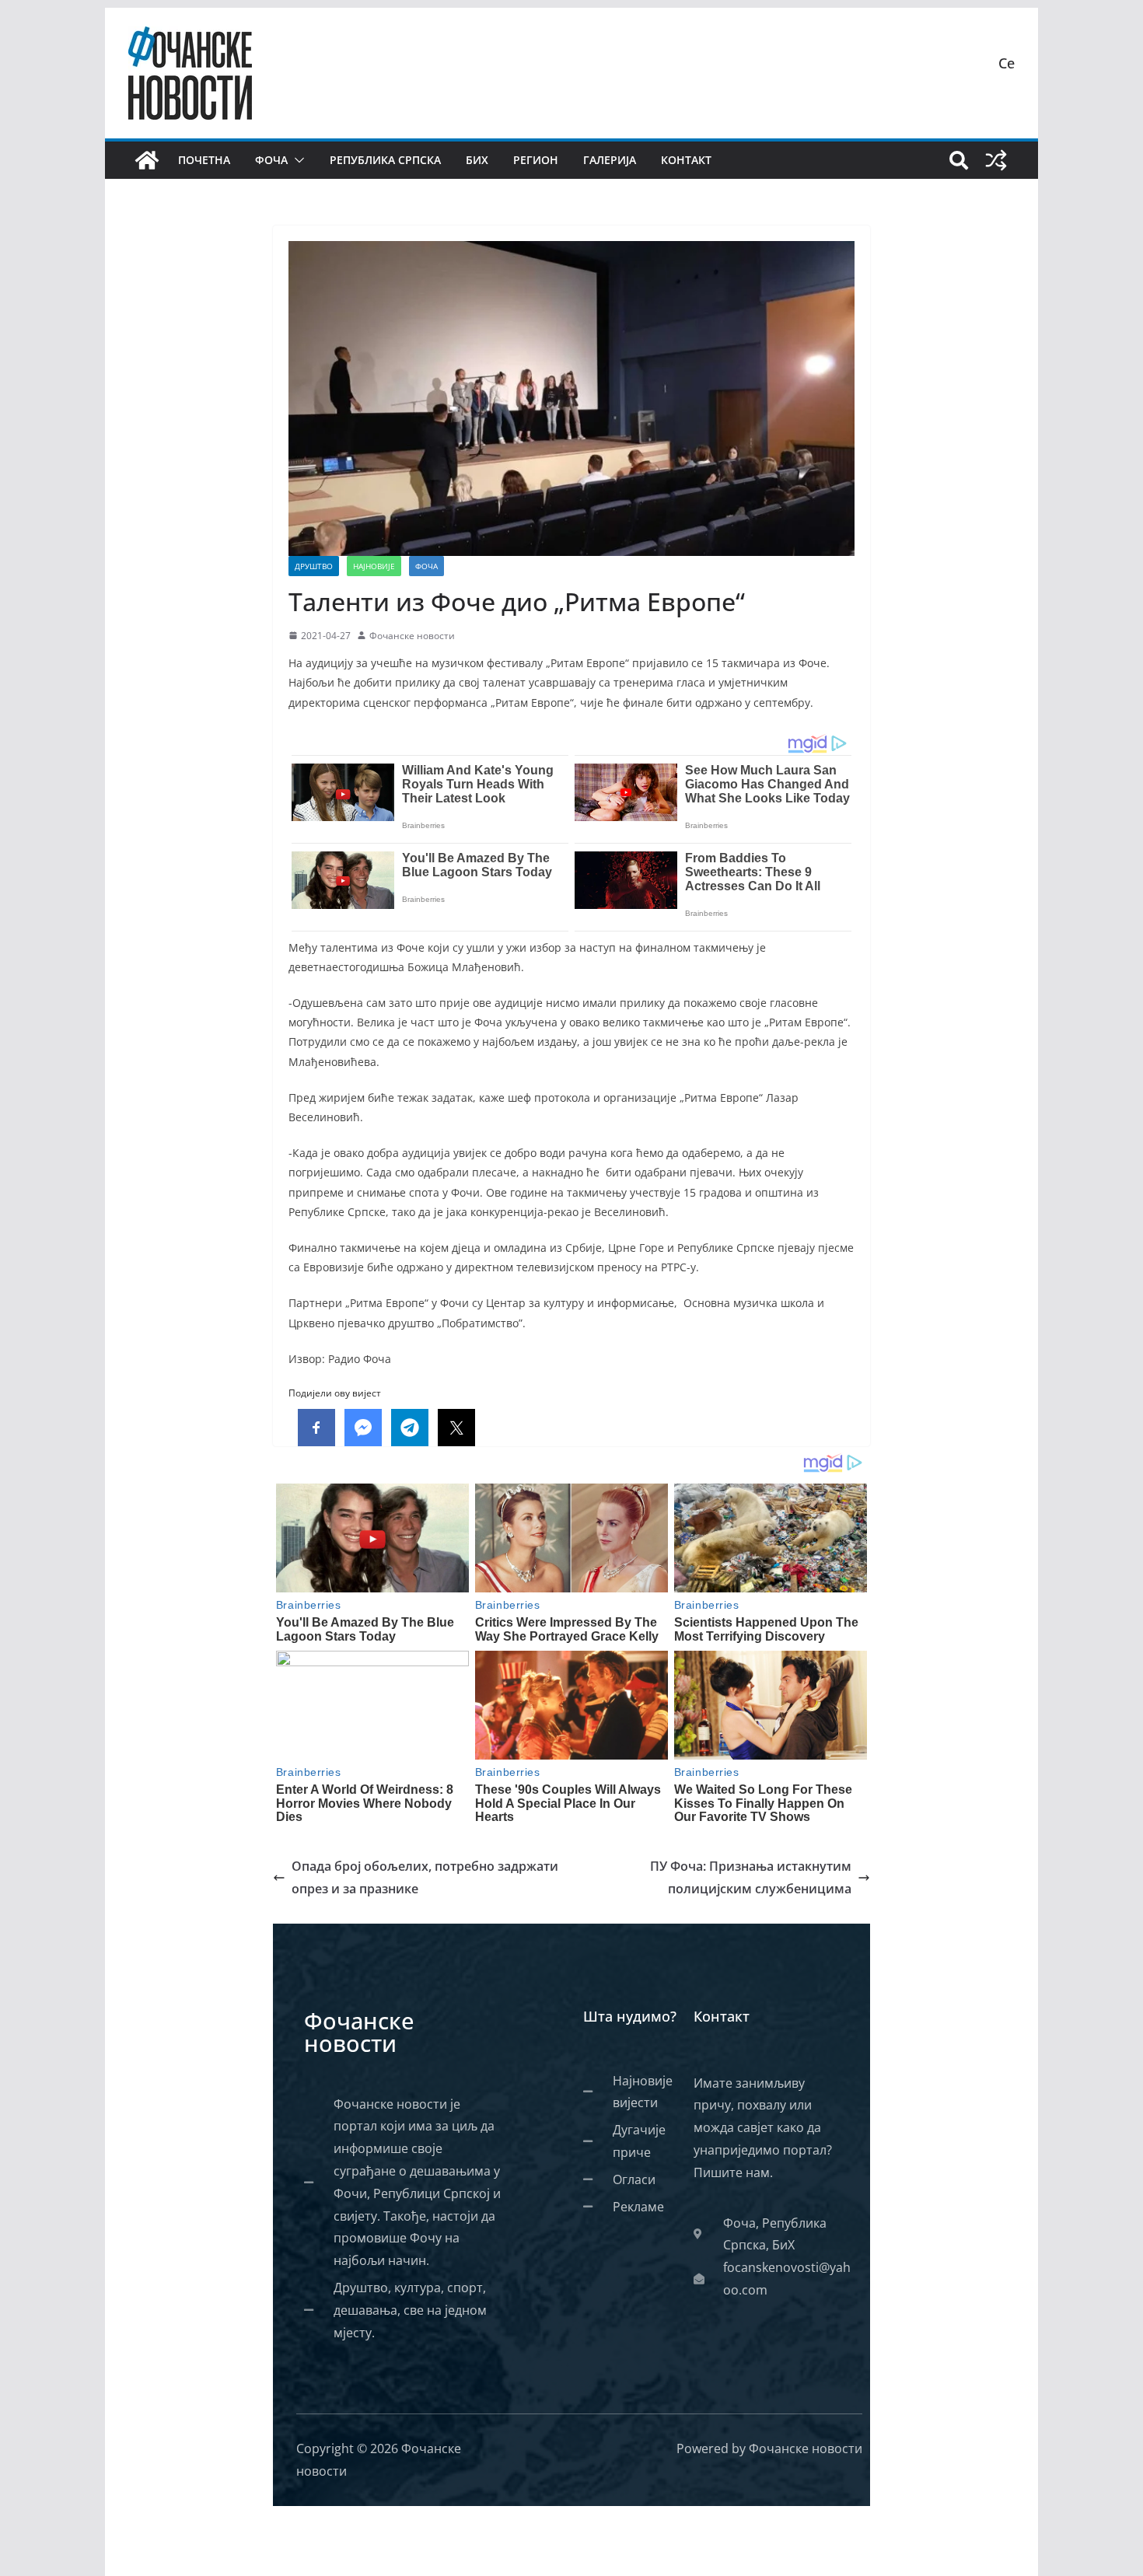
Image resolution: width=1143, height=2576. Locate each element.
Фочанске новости (412, 636)
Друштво (314, 566)
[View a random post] (996, 160)
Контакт (686, 160)
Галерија (610, 160)
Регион (536, 160)
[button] (296, 160)
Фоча (271, 160)
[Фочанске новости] (147, 160)
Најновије (374, 566)
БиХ (477, 160)
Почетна (204, 160)
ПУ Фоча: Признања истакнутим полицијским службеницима (751, 1877)
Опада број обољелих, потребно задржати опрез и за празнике (425, 1877)
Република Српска (385, 160)
